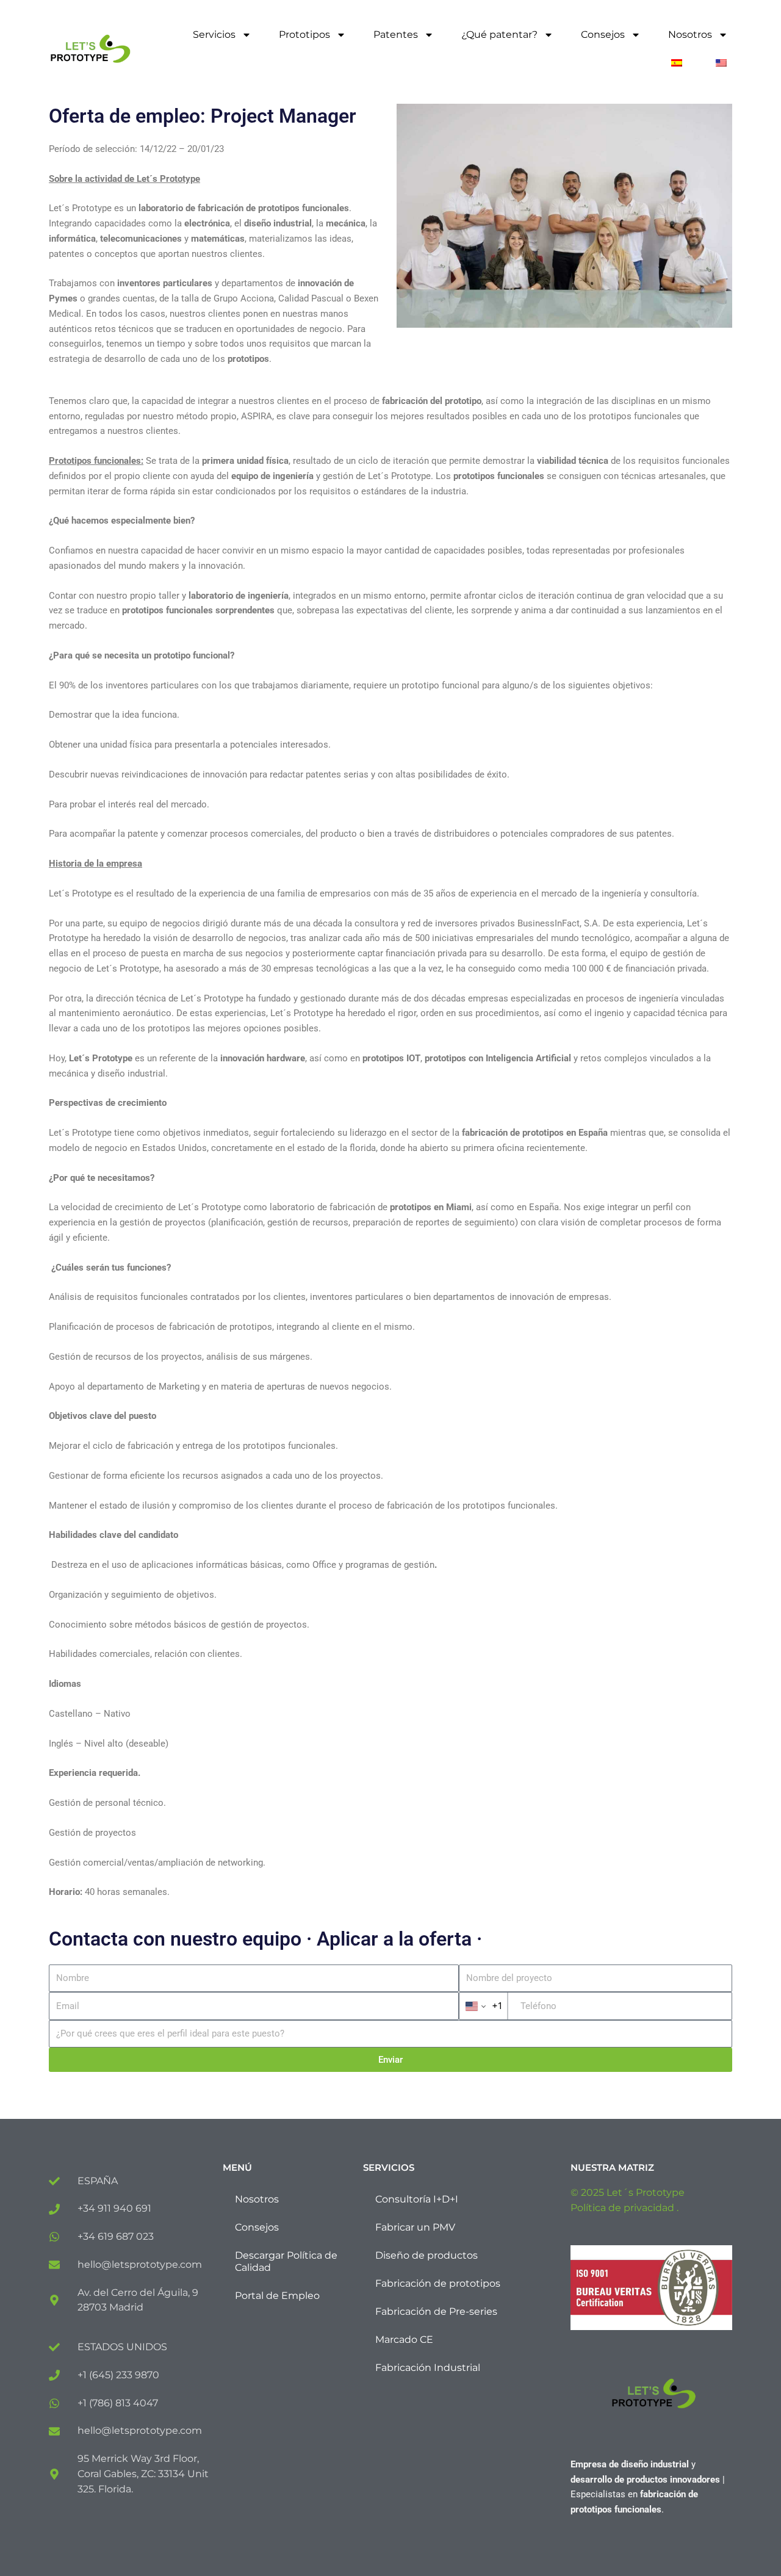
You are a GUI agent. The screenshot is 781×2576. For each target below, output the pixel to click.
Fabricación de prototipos (438, 2283)
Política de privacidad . (624, 2208)
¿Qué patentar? (499, 34)
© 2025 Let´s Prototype (628, 2192)
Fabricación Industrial (428, 2368)
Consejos (603, 34)
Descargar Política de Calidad (286, 2261)
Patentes (396, 34)
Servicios (214, 34)
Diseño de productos (426, 2255)
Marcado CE (404, 2340)
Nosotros (690, 34)
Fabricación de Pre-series (436, 2311)
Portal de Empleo (277, 2296)
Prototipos (304, 34)
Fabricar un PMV (415, 2227)
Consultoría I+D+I (417, 2199)
